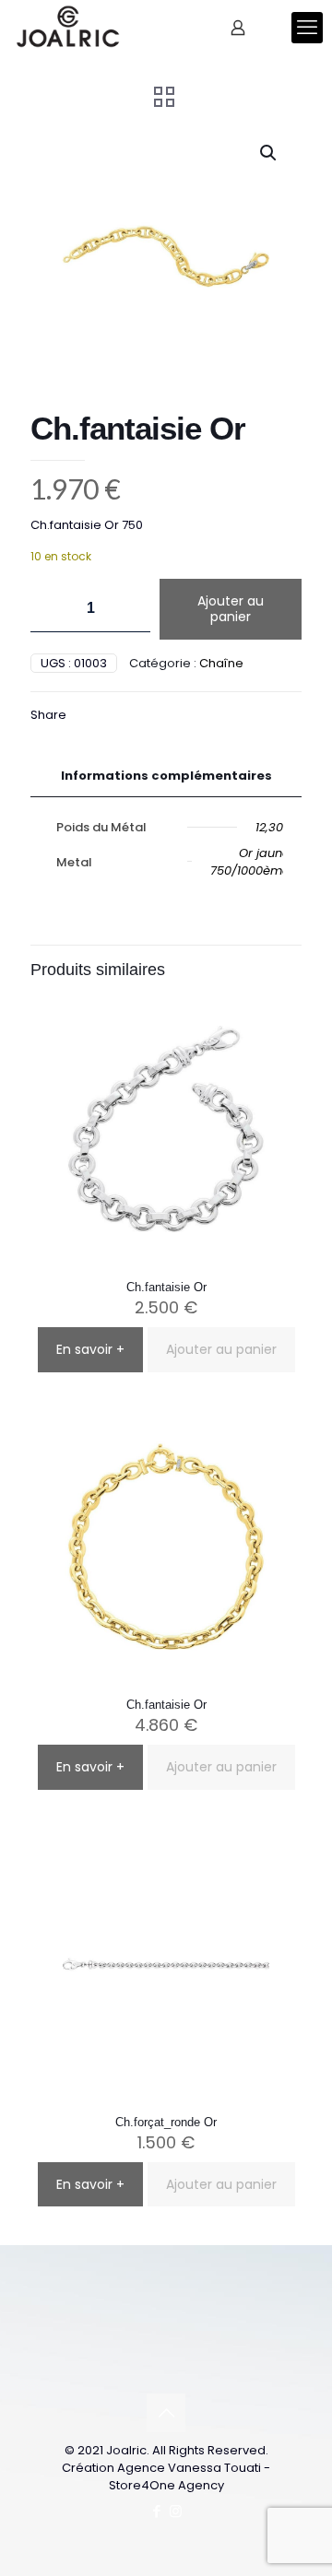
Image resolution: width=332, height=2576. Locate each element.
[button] (269, 153)
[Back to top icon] (166, 2413)
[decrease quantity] (51, 609)
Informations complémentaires (166, 776)
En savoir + (90, 1349)
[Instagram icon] (176, 2511)
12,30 (269, 827)
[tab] (166, 776)
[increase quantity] (130, 609)
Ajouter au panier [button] (221, 1349)
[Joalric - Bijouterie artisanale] (68, 28)
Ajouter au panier (231, 609)
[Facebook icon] (156, 2511)
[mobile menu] (307, 28)
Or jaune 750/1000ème (250, 862)
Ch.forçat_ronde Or (166, 2122)
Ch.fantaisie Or (166, 1287)
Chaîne (221, 663)
